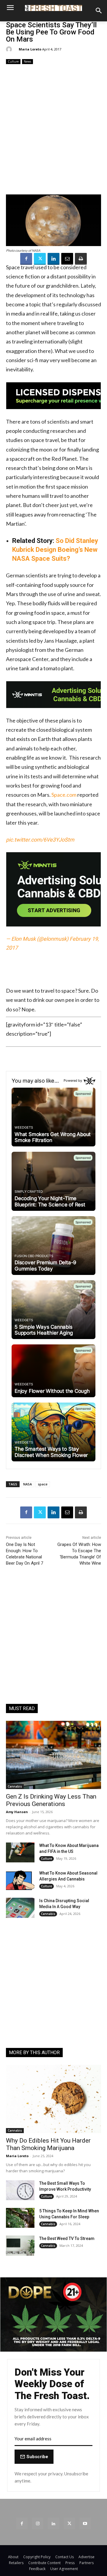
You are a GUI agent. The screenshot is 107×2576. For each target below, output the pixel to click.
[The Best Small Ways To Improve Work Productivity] (20, 2190)
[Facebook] (26, 259)
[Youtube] (85, 2523)
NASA (27, 1484)
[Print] (81, 259)
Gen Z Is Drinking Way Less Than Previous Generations (51, 1800)
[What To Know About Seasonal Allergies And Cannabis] (20, 1880)
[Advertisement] (53, 129)
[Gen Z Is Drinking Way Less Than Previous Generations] (53, 1755)
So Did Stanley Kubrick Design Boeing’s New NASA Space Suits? (55, 550)
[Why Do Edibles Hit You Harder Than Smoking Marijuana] (53, 2099)
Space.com (64, 795)
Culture (13, 61)
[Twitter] (40, 259)
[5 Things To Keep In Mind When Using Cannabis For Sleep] (20, 2218)
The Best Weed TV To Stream (67, 2238)
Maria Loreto (30, 49)
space (43, 1484)
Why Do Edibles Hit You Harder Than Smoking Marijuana (48, 2144)
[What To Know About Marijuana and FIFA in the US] (20, 1852)
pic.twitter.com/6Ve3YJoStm (40, 840)
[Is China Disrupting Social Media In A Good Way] (20, 1908)
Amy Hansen (17, 1812)
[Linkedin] (53, 259)
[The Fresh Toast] (53, 8)
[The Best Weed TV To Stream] (20, 2245)
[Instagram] (38, 2523)
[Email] (67, 259)
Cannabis (15, 1786)
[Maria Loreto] (10, 49)
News (27, 61)
